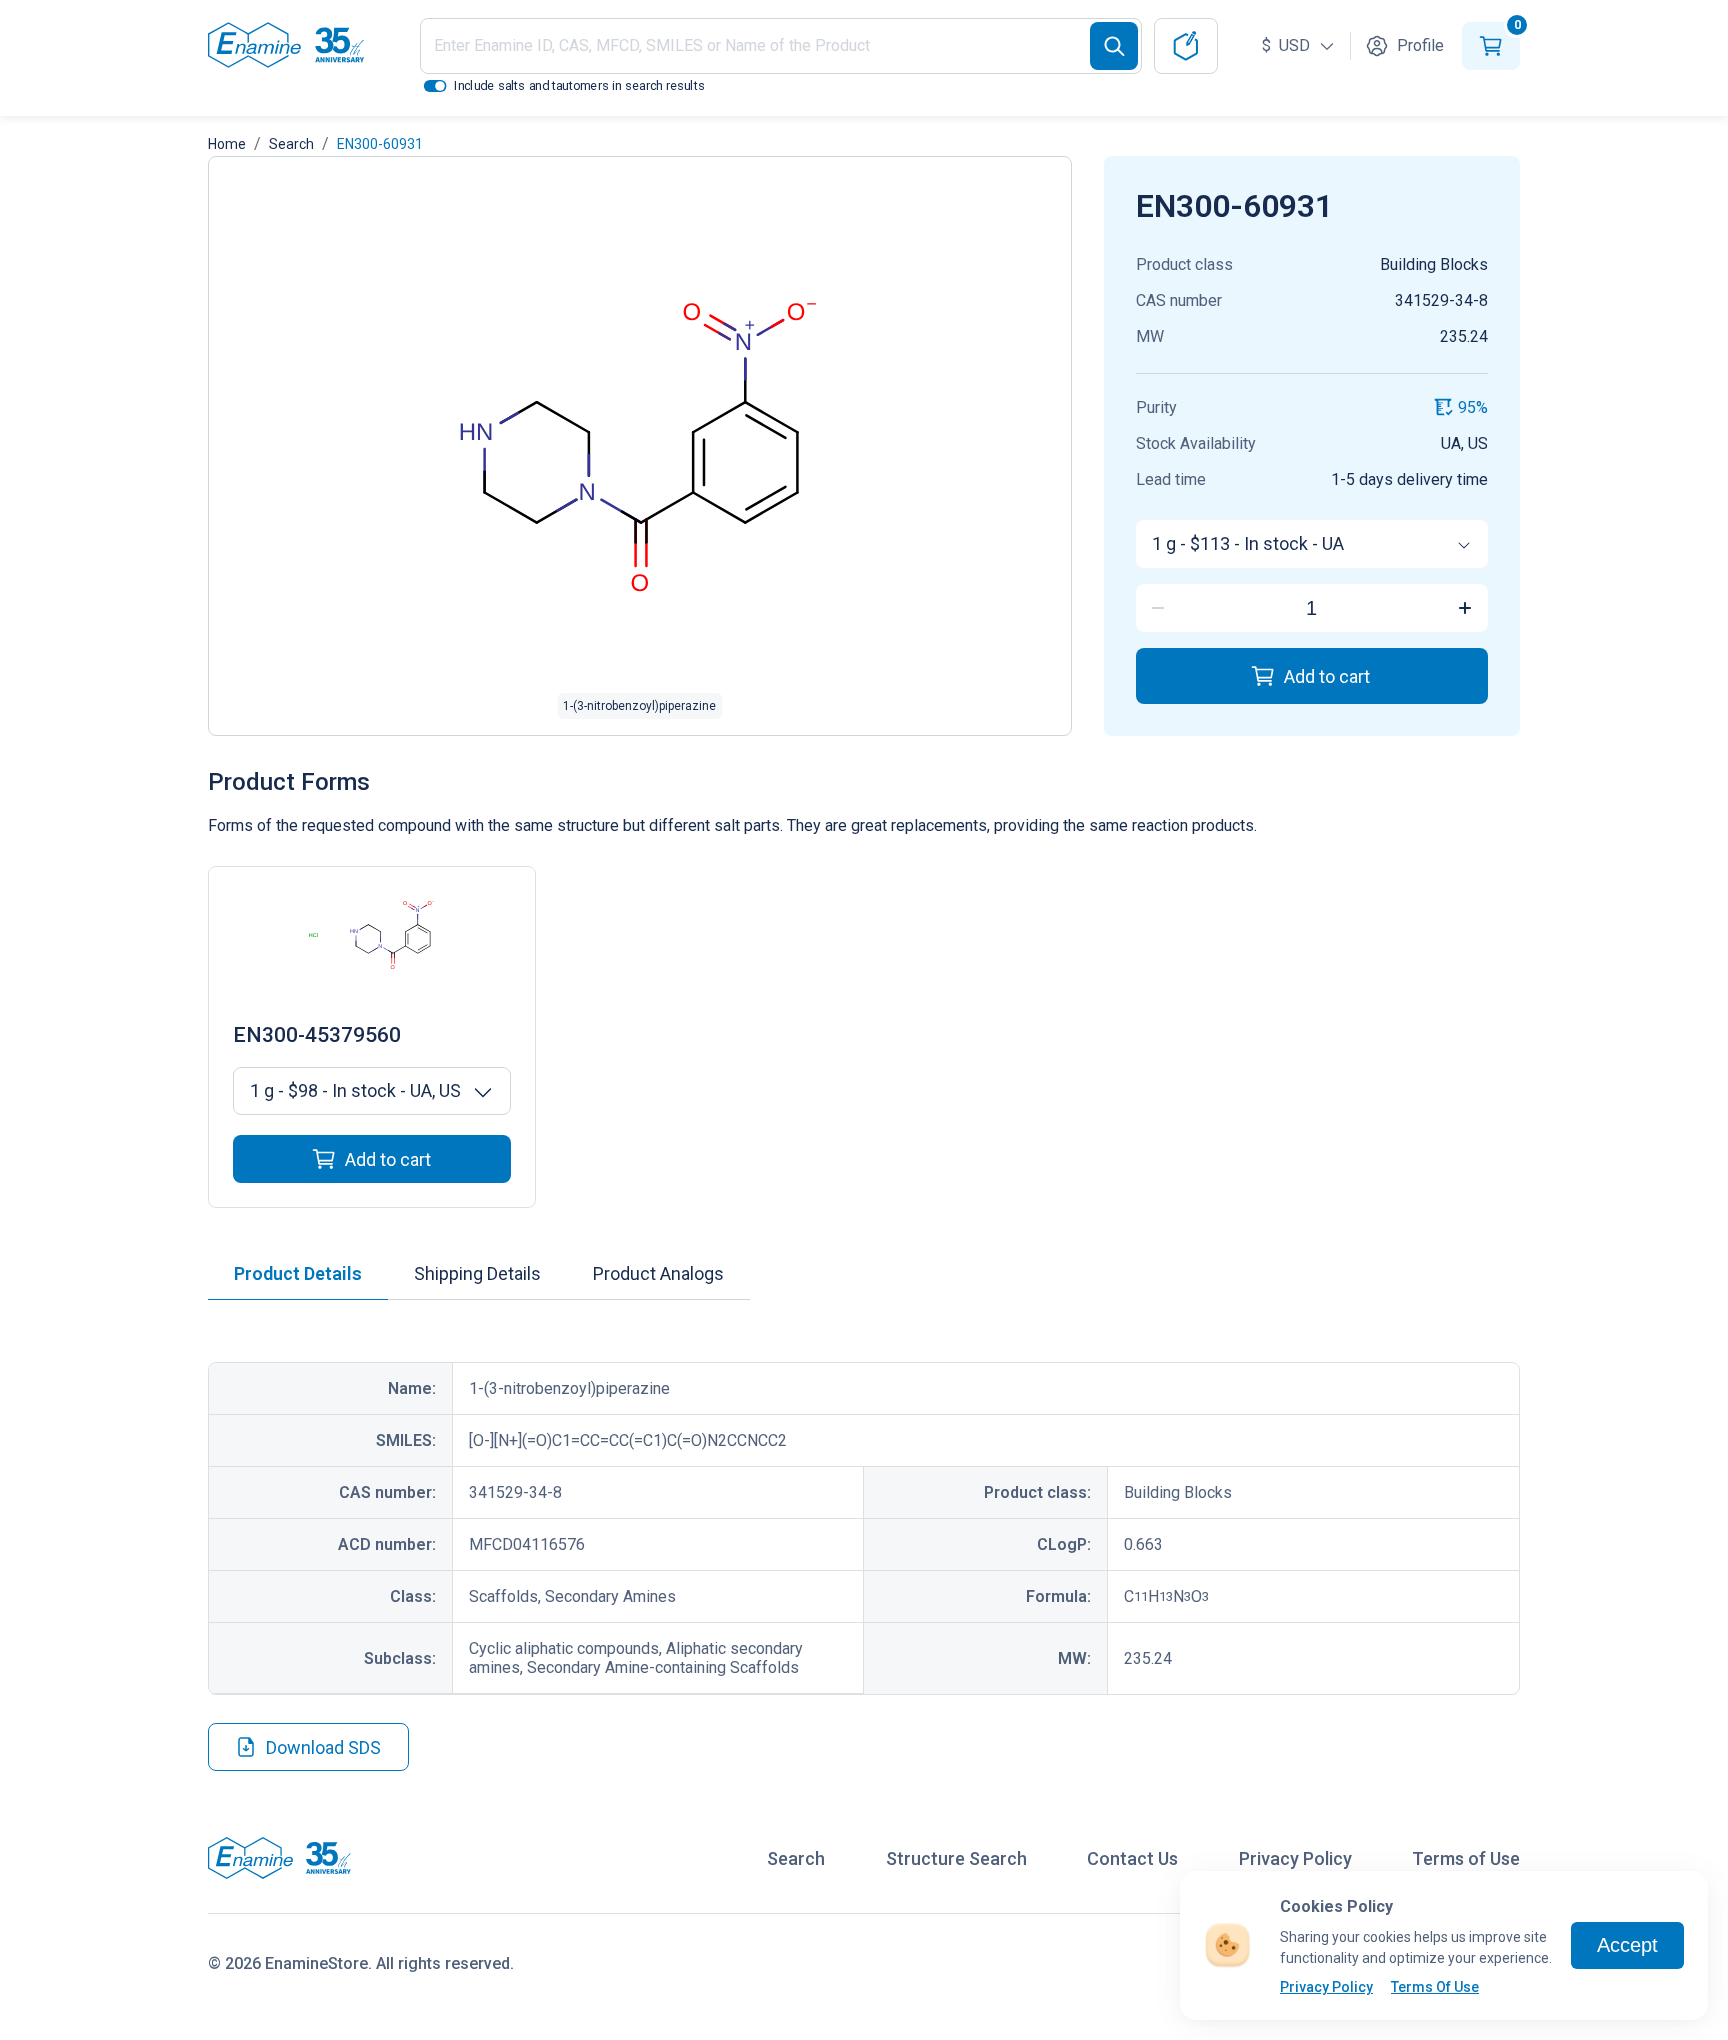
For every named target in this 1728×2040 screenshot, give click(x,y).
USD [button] (1288, 45)
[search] (1114, 46)
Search (291, 144)
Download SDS (323, 1747)
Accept (1627, 1945)
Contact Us (1132, 1858)
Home (227, 144)
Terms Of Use (1435, 1987)
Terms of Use (1466, 1858)
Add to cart (1327, 676)
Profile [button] (1420, 45)
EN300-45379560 (317, 1035)
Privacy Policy (1326, 1987)
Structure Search (956, 1858)
